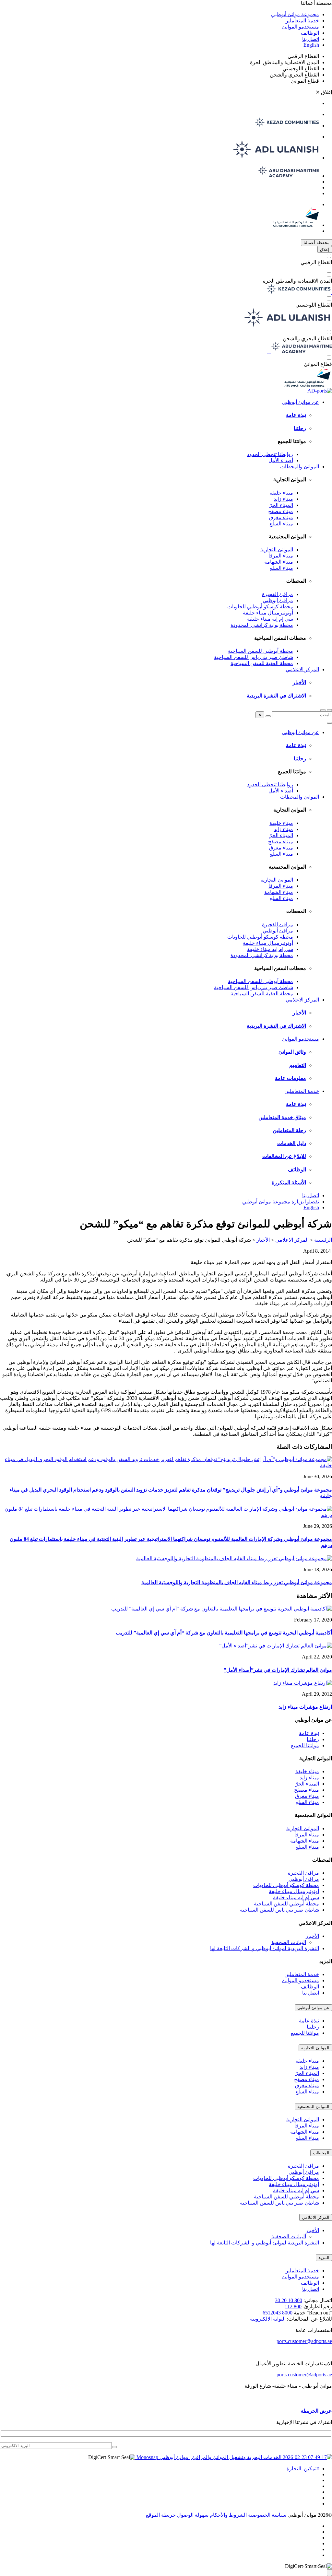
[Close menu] (329, 723)
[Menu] (323, 710)
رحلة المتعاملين (289, 1130)
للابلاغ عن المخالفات (284, 1156)
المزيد (324, 2258)
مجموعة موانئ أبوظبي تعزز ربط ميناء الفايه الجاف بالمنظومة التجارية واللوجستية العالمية (237, 1582)
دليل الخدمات (292, 1143)
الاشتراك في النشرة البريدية (276, 696)
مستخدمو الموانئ (301, 27)
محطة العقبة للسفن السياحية (262, 663)
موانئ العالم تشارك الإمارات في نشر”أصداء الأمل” (278, 1670)
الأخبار (299, 682)
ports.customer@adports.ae (304, 2341)
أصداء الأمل (281, 460)
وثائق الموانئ (292, 1052)
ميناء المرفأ (281, 556)
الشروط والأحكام (228, 2515)
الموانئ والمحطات (300, 467)
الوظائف (310, 33)
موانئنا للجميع (305, 1745)
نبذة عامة (296, 415)
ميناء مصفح (281, 511)
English (311, 45)
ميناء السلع (281, 524)
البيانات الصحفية (289, 1942)
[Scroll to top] (329, 2573)
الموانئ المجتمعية (313, 2107)
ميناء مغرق (281, 517)
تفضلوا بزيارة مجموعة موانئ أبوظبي (281, 1202)
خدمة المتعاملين (302, 21)
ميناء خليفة (281, 493)
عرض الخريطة (316, 2411)
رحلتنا (300, 428)
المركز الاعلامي (302, 669)
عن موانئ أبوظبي (300, 402)
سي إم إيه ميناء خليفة (270, 619)
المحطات (321, 2153)
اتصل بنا (311, 39)
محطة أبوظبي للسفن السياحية (261, 651)
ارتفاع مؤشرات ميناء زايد (305, 1707)
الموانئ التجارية (277, 550)
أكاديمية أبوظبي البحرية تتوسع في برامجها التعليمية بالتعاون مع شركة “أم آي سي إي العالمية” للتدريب (224, 1633)
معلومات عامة (290, 1078)
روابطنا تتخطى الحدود (270, 454)
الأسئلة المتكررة (289, 1183)
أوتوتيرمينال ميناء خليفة (268, 613)
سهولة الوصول (192, 2515)
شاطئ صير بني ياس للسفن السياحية (254, 657)
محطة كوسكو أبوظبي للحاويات (260, 607)
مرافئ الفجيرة (278, 594)
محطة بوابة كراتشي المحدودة (262, 625)
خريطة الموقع (161, 2515)
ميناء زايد (283, 499)
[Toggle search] (329, 710)
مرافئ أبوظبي (278, 600)
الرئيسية (323, 1240)
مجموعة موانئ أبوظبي (295, 14)
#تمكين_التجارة (303, 2469)
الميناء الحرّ (281, 505)
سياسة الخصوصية (267, 2515)
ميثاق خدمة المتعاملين (282, 1117)
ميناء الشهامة (279, 562)
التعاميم (298, 1065)
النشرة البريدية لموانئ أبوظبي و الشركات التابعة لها (265, 1948)
